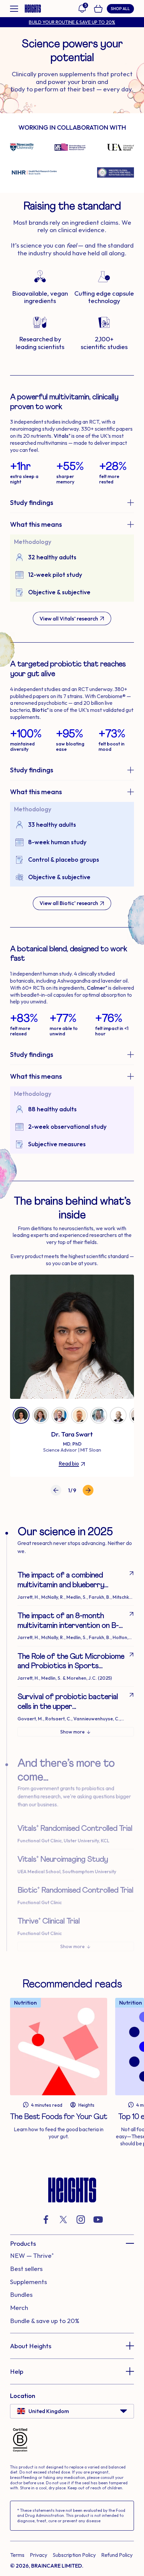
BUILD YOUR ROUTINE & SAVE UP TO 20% (72, 22)
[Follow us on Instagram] (81, 2220)
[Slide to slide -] (21, 1415)
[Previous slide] (56, 1490)
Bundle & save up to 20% (45, 2321)
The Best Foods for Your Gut (59, 2117)
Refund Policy (117, 2555)
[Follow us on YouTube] (98, 2220)
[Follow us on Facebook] (46, 2220)
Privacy (39, 2555)
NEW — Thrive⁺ (32, 2256)
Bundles (21, 2294)
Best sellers (26, 2269)
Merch (19, 2308)
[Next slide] (88, 1490)
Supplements (28, 2282)
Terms (17, 2555)
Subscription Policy (74, 2555)
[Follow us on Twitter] (63, 2220)
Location (23, 2396)
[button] (72, 2243)
